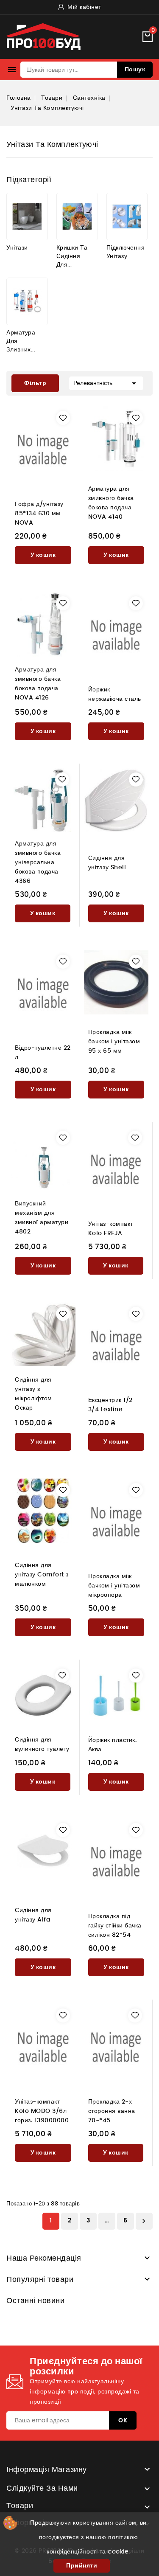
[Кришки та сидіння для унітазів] (77, 216)
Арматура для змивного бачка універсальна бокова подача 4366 (38, 862)
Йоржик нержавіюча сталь (115, 694)
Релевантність (106, 383)
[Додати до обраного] (63, 418)
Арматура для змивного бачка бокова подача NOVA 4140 (111, 503)
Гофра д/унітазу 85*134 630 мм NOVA (39, 514)
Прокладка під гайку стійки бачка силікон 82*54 (115, 1926)
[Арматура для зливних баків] (27, 301)
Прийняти (82, 2566)
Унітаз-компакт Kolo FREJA (111, 1229)
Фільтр (29, 380)
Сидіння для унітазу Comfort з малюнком (42, 1575)
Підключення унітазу (126, 252)
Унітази (17, 248)
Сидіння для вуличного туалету (42, 1744)
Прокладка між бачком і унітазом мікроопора (114, 1586)
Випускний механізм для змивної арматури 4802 (42, 1218)
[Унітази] (27, 216)
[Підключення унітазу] (127, 216)
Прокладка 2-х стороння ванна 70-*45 (112, 2111)
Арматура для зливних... (21, 341)
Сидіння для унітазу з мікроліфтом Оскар (33, 1394)
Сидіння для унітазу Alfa (33, 1915)
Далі (144, 2221)
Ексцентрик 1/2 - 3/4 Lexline (113, 1405)
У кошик (43, 555)
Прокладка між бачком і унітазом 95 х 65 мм (114, 1042)
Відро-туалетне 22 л (43, 1053)
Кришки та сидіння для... (72, 256)
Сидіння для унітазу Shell (107, 863)
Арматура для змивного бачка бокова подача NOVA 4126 (38, 684)
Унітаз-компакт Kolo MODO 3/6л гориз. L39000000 (42, 2111)
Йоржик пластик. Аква (113, 1745)
